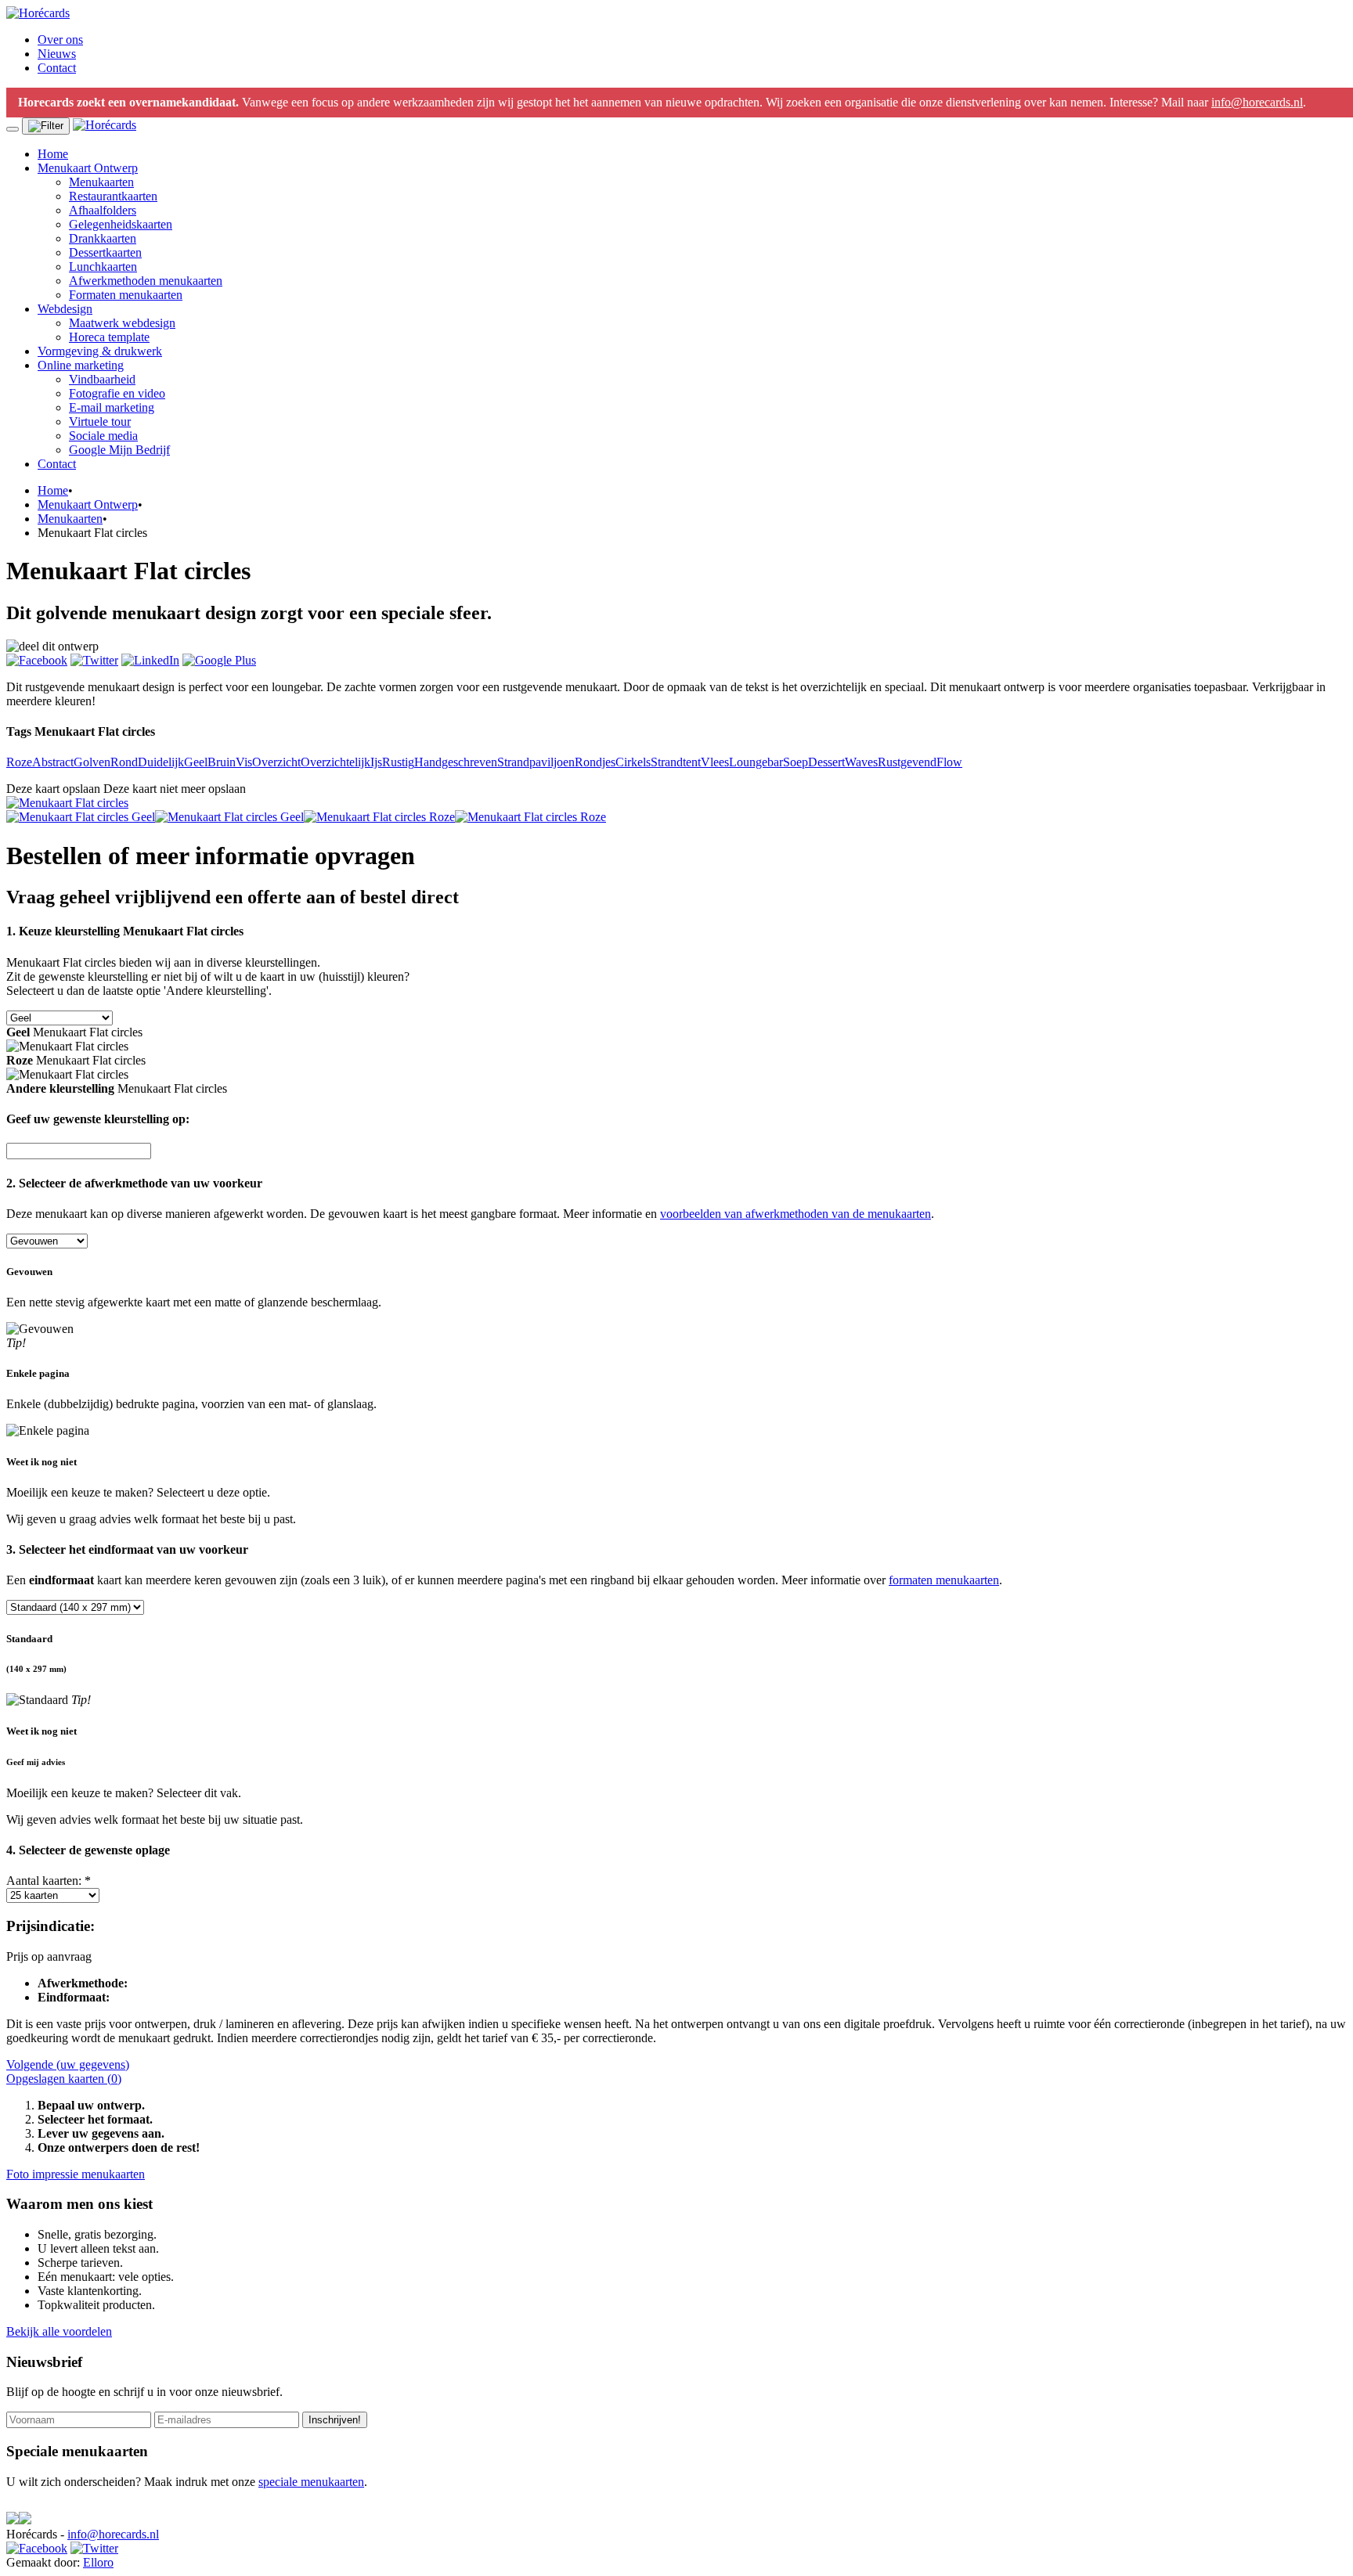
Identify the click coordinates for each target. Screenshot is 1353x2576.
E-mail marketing (112, 407)
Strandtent (676, 762)
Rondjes (595, 762)
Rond (124, 762)
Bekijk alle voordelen (59, 2331)
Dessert (826, 762)
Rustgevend (907, 762)
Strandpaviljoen (536, 762)
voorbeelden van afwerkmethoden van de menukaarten (796, 1214)
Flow (949, 762)
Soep (796, 762)
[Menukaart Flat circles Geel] (81, 817)
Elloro (98, 2562)
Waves (861, 762)
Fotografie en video (117, 393)
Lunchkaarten (103, 267)
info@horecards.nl (1257, 102)
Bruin (222, 762)
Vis (244, 762)
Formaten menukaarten (126, 295)
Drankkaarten (103, 238)
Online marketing (81, 365)
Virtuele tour (100, 422)
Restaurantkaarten (113, 196)
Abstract (53, 762)
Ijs (376, 762)
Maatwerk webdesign (122, 323)
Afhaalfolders (103, 210)
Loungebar (756, 762)
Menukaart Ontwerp (88, 168)
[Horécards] (38, 13)
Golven (92, 762)
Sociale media (103, 436)
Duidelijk (161, 762)
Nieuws (57, 54)
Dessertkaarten (105, 252)
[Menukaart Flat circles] (67, 803)
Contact (57, 68)
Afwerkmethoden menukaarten (146, 281)
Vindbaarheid (102, 379)
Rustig (398, 762)
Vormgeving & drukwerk (100, 351)
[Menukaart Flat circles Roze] (379, 817)
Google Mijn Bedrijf (119, 450)
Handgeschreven (456, 762)
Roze (19, 762)
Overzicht (276, 762)
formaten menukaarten (944, 1580)
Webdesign (65, 309)
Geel (196, 762)
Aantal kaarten (49, 1881)
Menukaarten (101, 182)
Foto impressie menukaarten (76, 2174)
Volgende (68, 2064)
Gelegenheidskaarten (121, 224)
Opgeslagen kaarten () (64, 2079)
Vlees (715, 762)
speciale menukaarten (311, 2482)
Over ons (60, 40)
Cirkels (633, 762)
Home (53, 154)
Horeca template (109, 337)
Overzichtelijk (336, 762)
